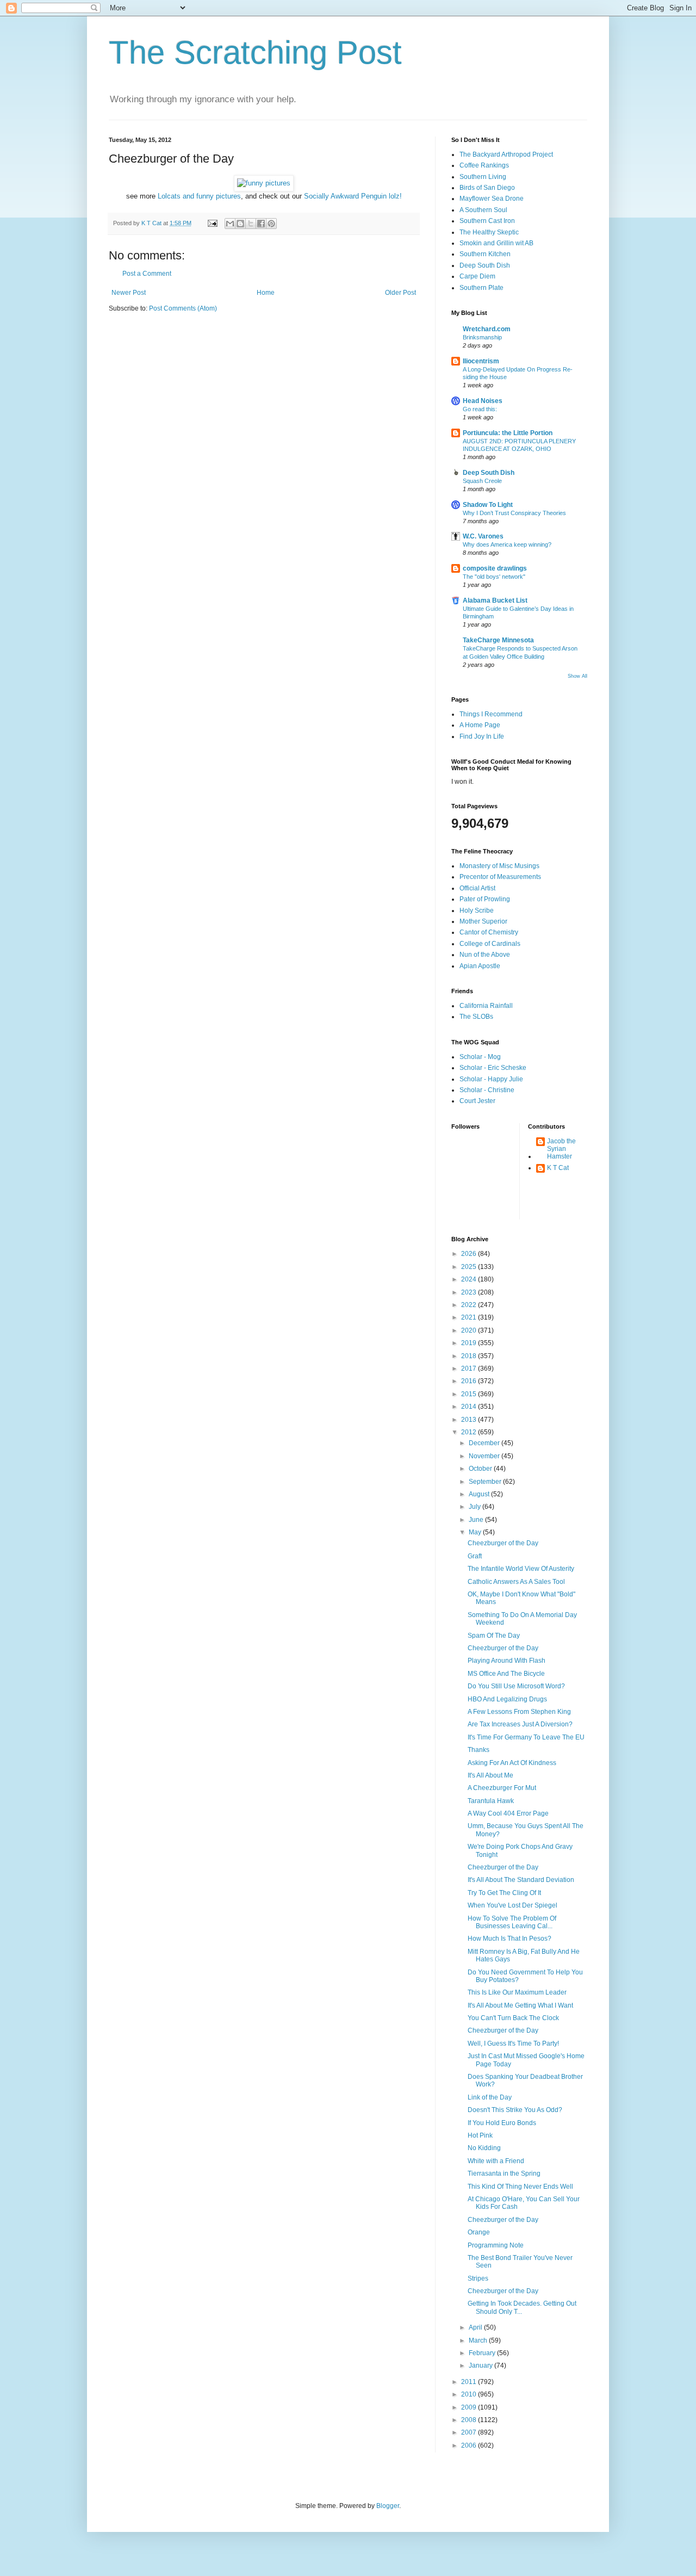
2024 (470, 1279)
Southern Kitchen (485, 254)
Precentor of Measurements (500, 877)
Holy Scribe (477, 911)
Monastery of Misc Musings (499, 866)
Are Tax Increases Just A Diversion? (520, 1724)
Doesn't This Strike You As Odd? (515, 2110)
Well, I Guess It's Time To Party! (513, 2044)
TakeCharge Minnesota (498, 640)
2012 (470, 1432)
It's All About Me (490, 1775)
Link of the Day (490, 2097)
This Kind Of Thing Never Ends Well (520, 2187)
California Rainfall (486, 1006)
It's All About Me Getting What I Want (520, 2005)
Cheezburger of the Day (503, 1543)
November (485, 1456)
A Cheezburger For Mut (502, 1788)
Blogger (388, 2506)
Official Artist (477, 888)
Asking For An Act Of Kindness (512, 1763)
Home (266, 293)
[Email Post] (212, 223)
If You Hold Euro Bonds (502, 2123)
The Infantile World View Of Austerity (521, 1569)
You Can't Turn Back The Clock (513, 2018)
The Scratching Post (255, 52)
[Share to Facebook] (261, 224)
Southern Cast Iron (487, 221)
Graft (475, 1556)
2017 (470, 1369)
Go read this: (480, 409)
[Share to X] (251, 224)
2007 (470, 2432)
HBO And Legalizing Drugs (507, 1699)
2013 (470, 1420)
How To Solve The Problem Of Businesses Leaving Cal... (512, 1922)
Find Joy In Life (482, 736)
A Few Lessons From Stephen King (519, 1712)
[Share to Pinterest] (271, 224)
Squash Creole (482, 481)
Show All (577, 676)
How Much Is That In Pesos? (509, 1939)
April (476, 2327)
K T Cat (558, 1168)
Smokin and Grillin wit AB (496, 243)
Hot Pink (480, 2135)
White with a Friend (496, 2161)
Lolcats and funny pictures (199, 196)
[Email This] (230, 224)
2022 (470, 1305)
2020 (470, 1330)
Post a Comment (147, 274)
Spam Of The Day (494, 1636)
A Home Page (480, 725)
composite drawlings (495, 568)
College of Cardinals (490, 944)
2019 (470, 1343)
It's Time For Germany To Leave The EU (526, 1737)
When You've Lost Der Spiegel (512, 1905)
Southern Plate (481, 288)
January (481, 2366)
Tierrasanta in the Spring (504, 2173)
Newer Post (129, 293)
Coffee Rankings (484, 165)
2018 (470, 1356)
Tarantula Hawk (491, 1801)
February (483, 2353)
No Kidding (484, 2148)
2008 (470, 2420)
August (480, 1494)
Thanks (478, 1750)
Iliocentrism (481, 361)
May (476, 1532)
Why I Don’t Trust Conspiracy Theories (514, 513)
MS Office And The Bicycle (506, 1674)
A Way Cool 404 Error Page (508, 1813)
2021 (470, 1317)
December (485, 1443)
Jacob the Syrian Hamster (561, 1149)
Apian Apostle (480, 966)
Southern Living (483, 177)
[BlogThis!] (240, 224)
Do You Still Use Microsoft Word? (516, 1686)
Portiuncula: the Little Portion (508, 433)
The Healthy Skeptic (489, 232)
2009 (470, 2407)
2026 (470, 1254)
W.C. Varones (483, 536)
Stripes (478, 2278)
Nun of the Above (485, 955)
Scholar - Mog (480, 1057)
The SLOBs (476, 1017)
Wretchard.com (487, 329)
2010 (470, 2394)
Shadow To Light (488, 505)
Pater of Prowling (485, 899)
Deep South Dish (485, 265)
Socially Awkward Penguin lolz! (353, 196)
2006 (470, 2445)
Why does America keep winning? (507, 544)
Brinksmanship (482, 337)
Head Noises (483, 401)
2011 (470, 2382)
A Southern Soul (483, 210)
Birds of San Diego (487, 188)
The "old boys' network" (494, 577)
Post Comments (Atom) (183, 308)
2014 (470, 1407)
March (479, 2340)
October (481, 1469)
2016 (470, 1381)
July (476, 1507)
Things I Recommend (491, 714)
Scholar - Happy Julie (491, 1079)
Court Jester (477, 1101)
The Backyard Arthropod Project (506, 154)
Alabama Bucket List (495, 600)
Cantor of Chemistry (489, 932)
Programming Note (496, 2245)
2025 (470, 1267)
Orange (479, 2232)
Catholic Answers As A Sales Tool (516, 1582)
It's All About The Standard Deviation (521, 1880)
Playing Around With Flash (507, 1661)
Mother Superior (483, 921)
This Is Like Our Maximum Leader (517, 1992)
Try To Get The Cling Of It (504, 1893)
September (486, 1482)
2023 (470, 1292)
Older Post (400, 293)
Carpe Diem (477, 276)
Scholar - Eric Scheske (493, 1068)
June (477, 1520)
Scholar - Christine (487, 1090)
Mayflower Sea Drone (492, 199)
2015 (470, 1394)
